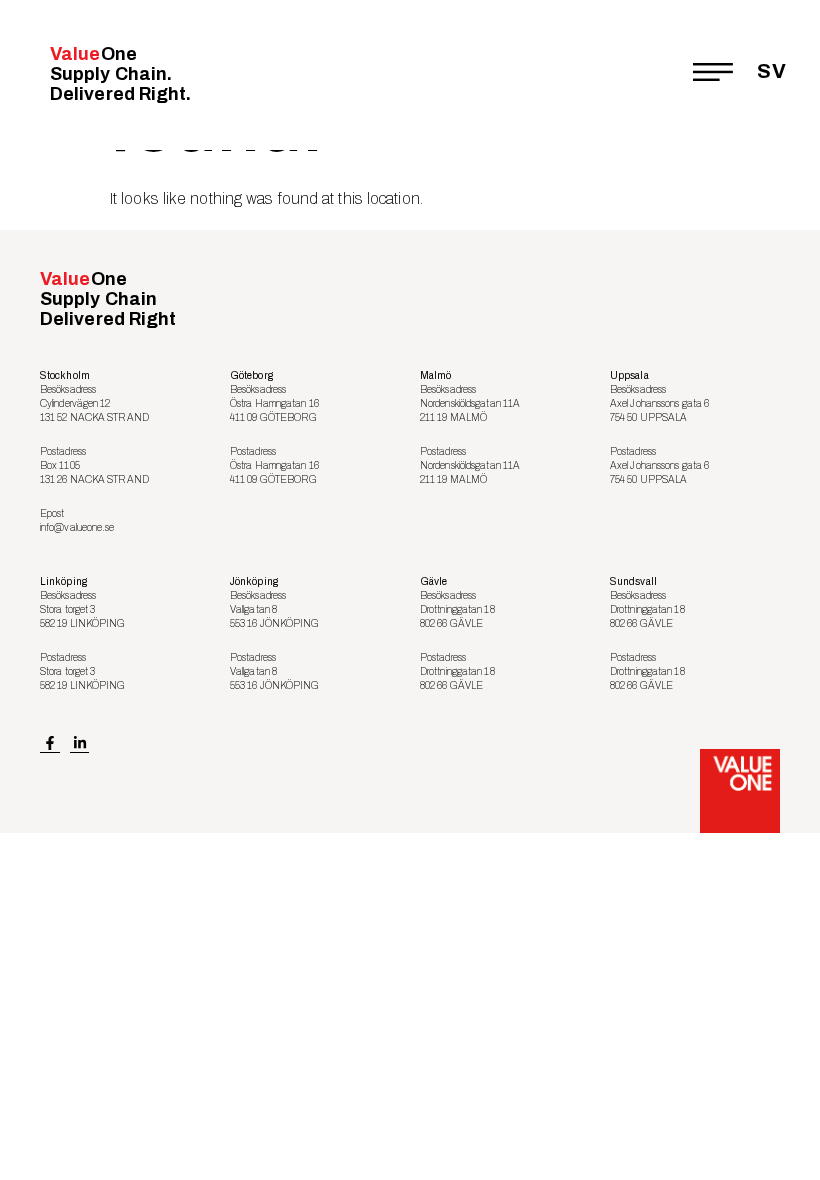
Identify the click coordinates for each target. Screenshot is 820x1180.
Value (121, 74)
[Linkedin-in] (80, 743)
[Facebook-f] (50, 743)
